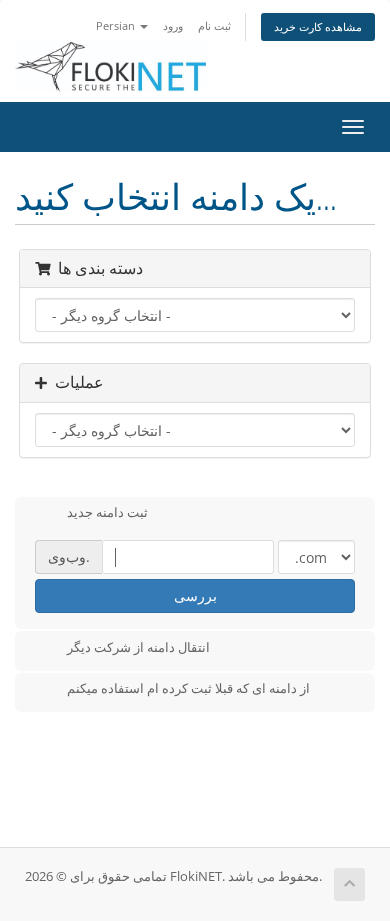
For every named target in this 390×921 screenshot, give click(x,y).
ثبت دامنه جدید (107, 513)
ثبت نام (214, 25)
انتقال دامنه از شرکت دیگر (138, 647)
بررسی (195, 595)
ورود (173, 25)
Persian (117, 25)
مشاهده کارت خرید (318, 26)
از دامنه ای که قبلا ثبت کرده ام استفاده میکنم (188, 689)
